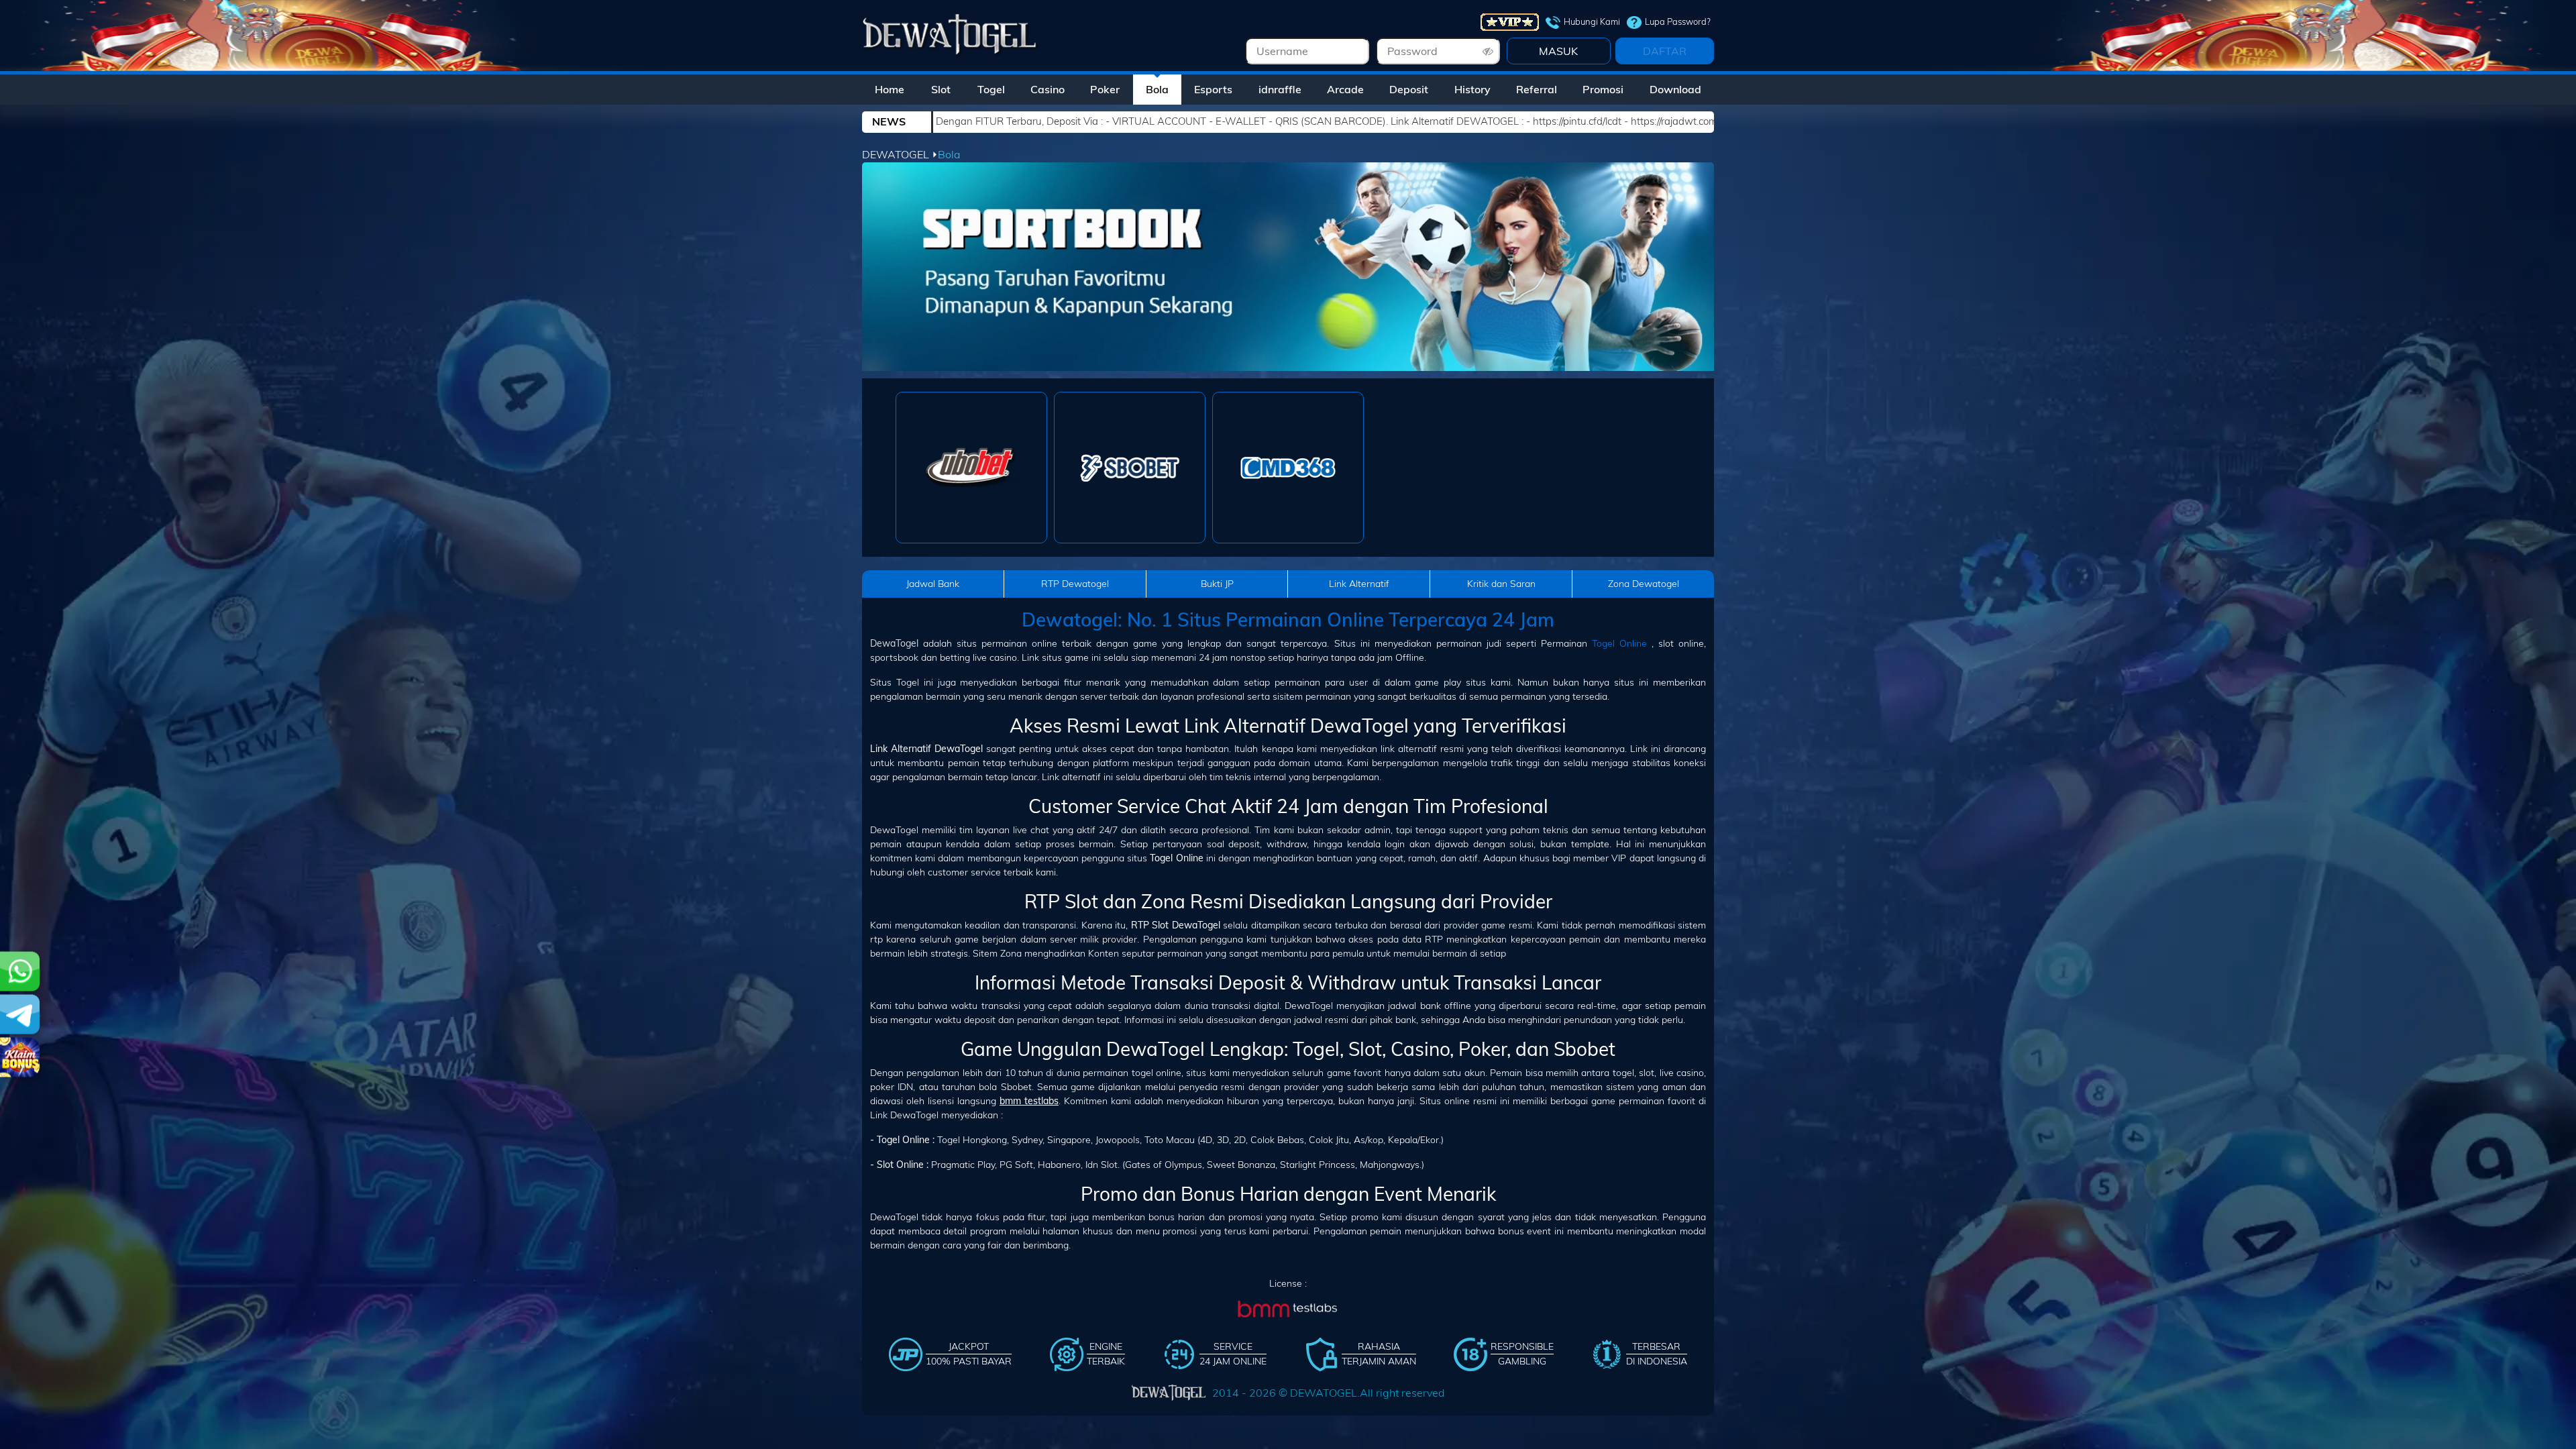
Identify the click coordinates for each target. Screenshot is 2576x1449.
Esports (1213, 89)
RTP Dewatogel (1075, 584)
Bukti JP (1217, 584)
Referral (1537, 89)
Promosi (1603, 89)
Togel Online (1619, 643)
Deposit (1409, 89)
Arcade (1345, 89)
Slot (941, 89)
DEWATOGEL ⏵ (900, 154)
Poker (1105, 89)
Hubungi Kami (1592, 21)
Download (1675, 89)
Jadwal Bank (933, 584)
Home (890, 89)
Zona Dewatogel (1644, 584)
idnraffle (1280, 89)
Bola (1157, 89)
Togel (991, 89)
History (1472, 89)
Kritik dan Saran (1501, 584)
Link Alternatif (1359, 584)
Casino (1048, 89)
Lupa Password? (1678, 21)
